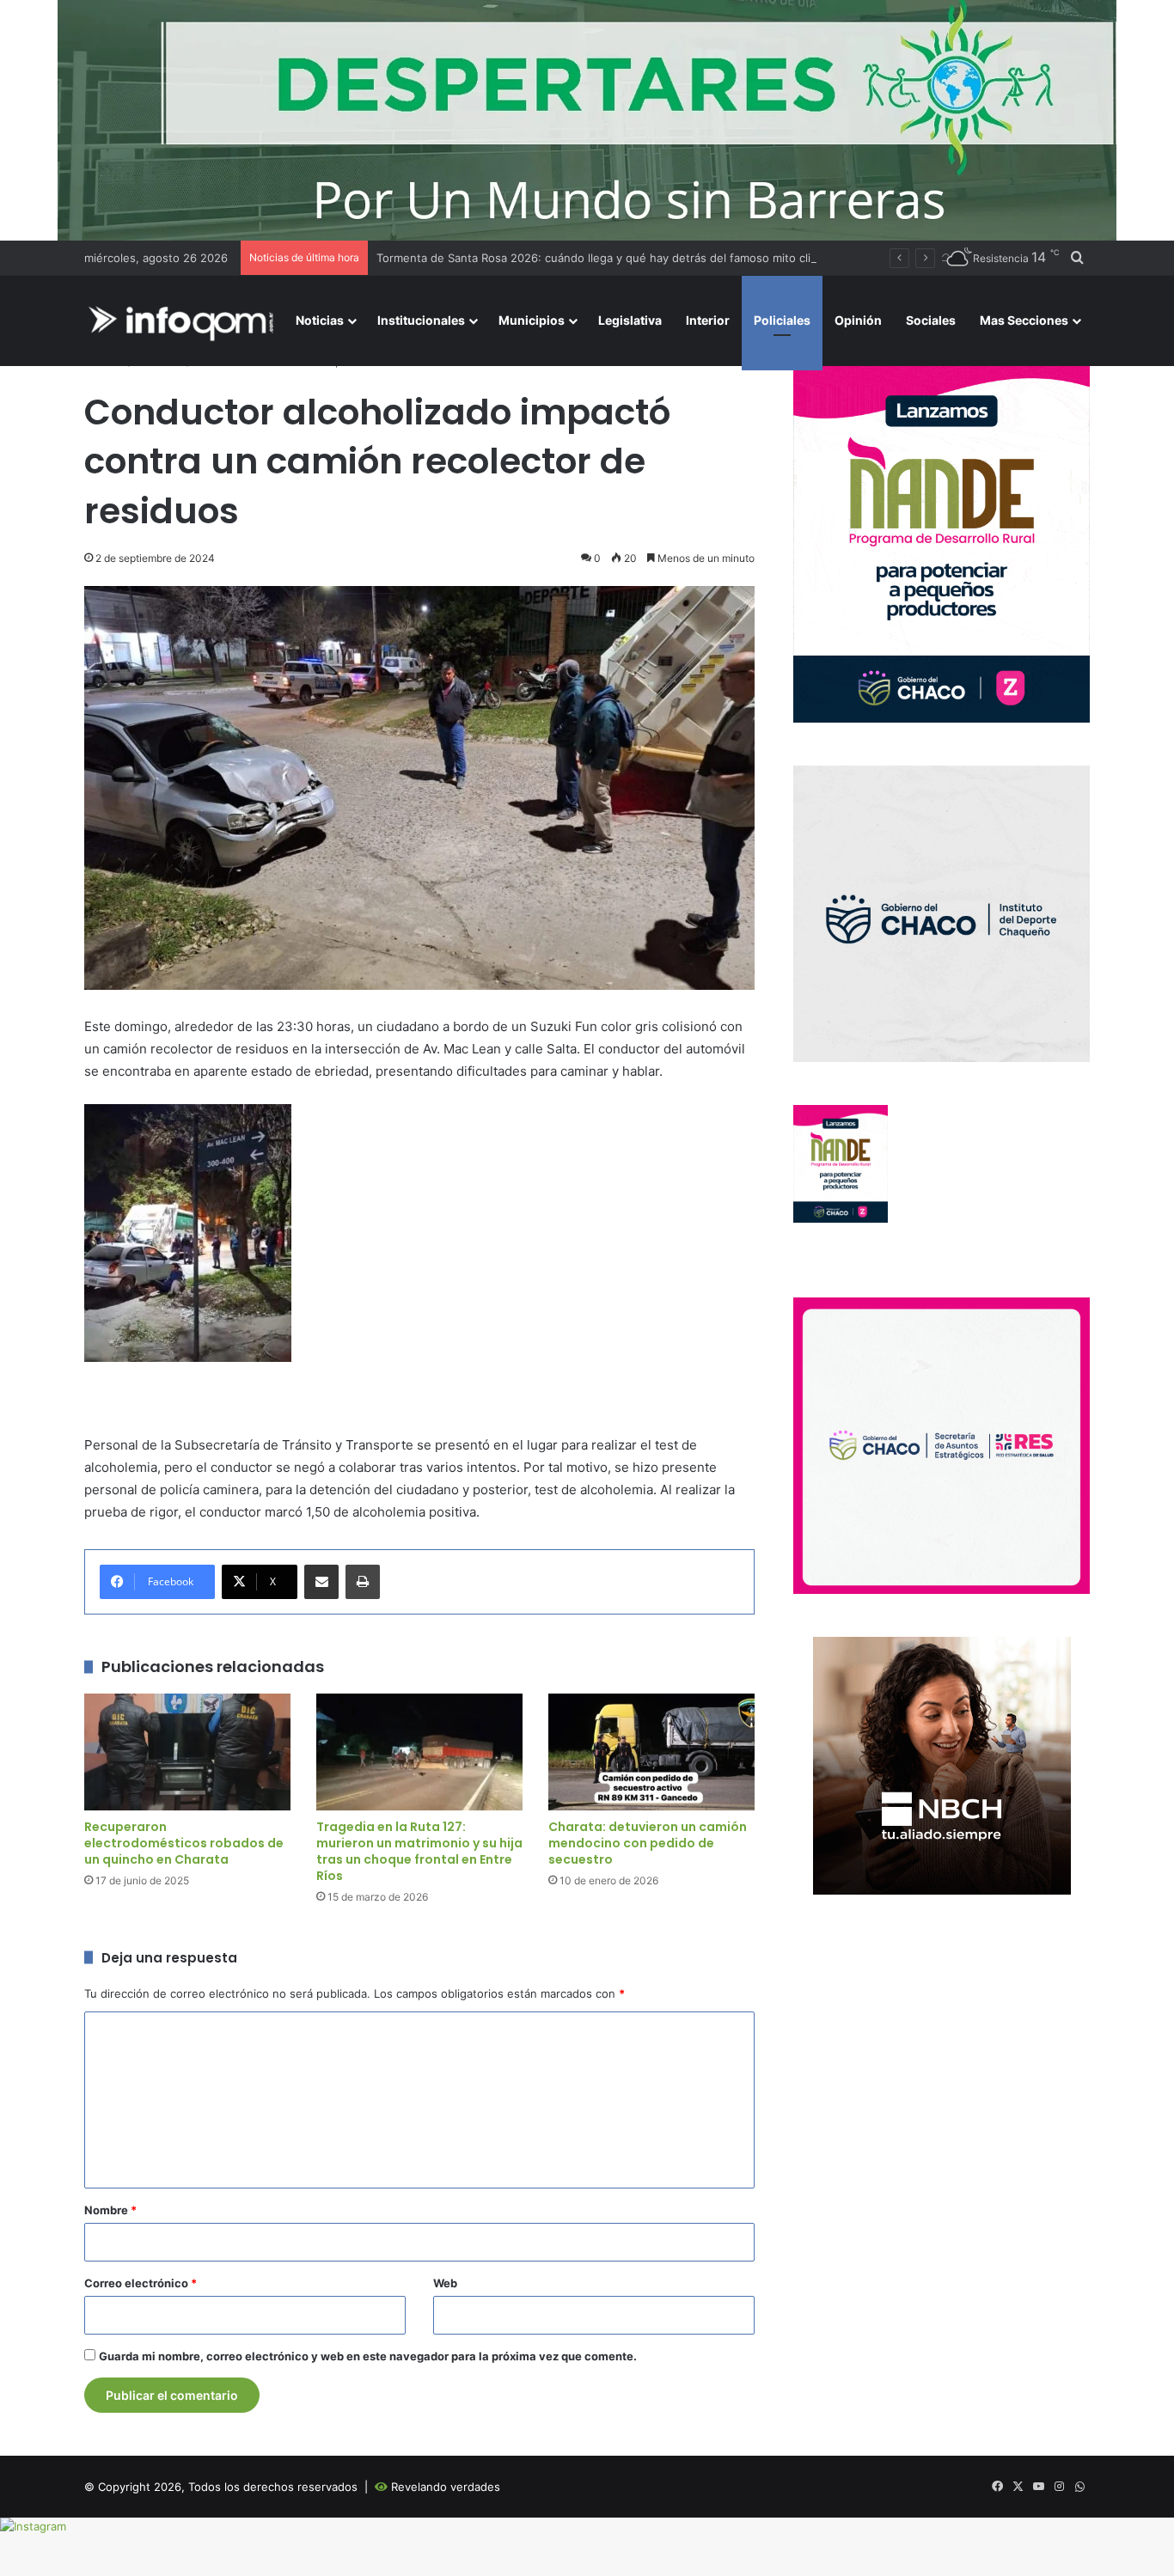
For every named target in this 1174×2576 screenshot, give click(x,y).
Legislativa (630, 320)
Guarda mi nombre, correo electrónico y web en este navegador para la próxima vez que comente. (368, 2356)
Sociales (931, 320)
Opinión (858, 320)
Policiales (782, 320)
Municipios (532, 320)
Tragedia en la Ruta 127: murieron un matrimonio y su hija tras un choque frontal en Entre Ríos (419, 1851)
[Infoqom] (184, 321)
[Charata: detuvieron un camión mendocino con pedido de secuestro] (651, 1752)
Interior (708, 320)
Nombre (110, 2210)
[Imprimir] (363, 1582)
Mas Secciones (1024, 320)
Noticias (320, 320)
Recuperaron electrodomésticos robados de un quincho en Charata (184, 1843)
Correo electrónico (141, 2283)
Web (445, 2283)
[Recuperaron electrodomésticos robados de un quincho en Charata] (187, 1752)
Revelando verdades (446, 2487)
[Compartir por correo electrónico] (321, 1582)
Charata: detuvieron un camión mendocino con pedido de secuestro (648, 1843)
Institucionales (421, 320)
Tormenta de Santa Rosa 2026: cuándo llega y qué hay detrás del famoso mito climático (611, 258)
